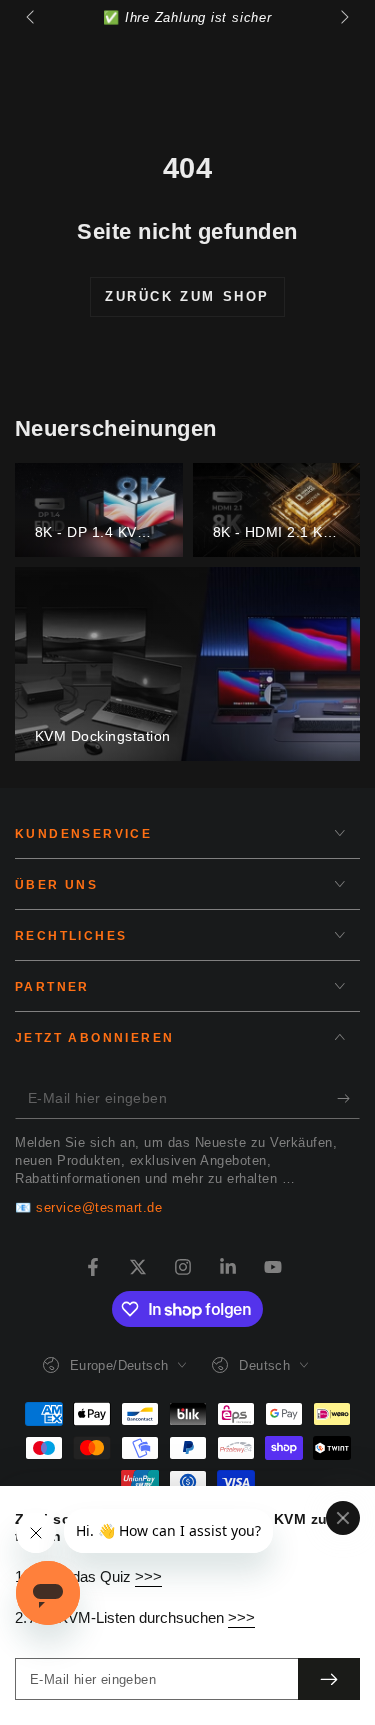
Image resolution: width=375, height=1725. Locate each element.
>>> (148, 1576)
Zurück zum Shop (187, 296)
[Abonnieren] (348, 1099)
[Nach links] (32, 18)
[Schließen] (343, 1518)
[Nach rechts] (343, 18)
